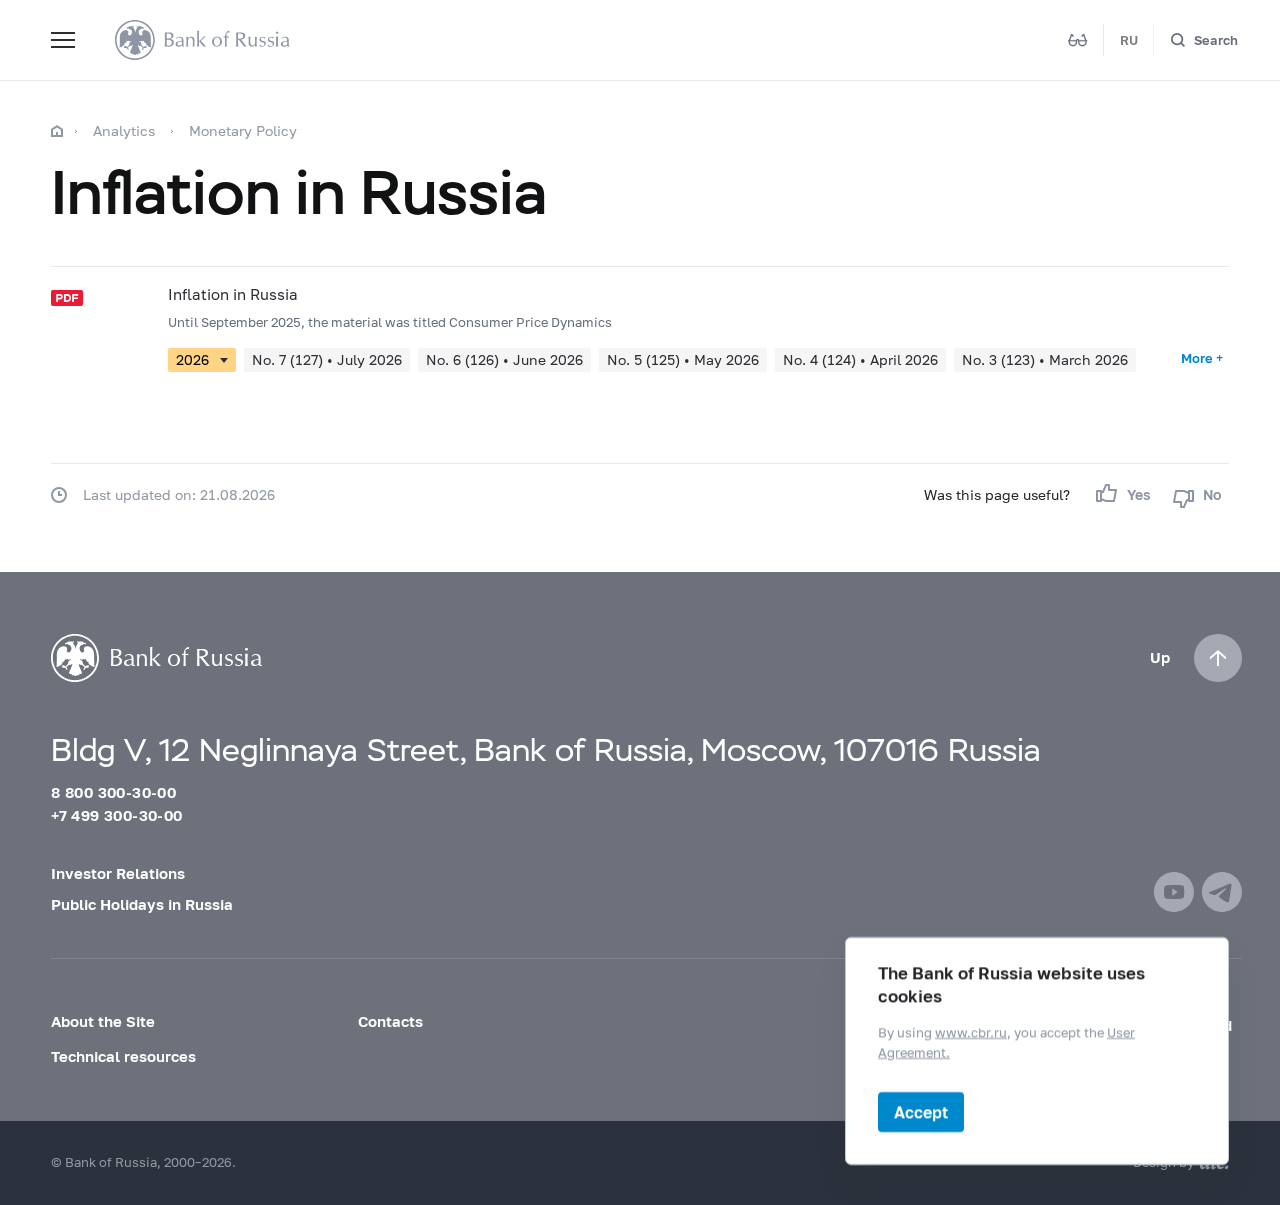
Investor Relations (118, 873)
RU (1129, 40)
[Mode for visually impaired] (1078, 40)
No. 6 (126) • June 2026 (504, 359)
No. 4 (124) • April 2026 (860, 359)
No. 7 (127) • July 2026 (327, 359)
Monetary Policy (243, 130)
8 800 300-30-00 (113, 792)
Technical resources (123, 1056)
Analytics (124, 130)
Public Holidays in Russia (142, 904)
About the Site (103, 1021)
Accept (921, 1111)
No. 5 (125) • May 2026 (683, 359)
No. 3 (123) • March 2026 (1045, 359)
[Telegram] (1222, 892)
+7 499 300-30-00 (116, 815)
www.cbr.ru (971, 1032)
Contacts (390, 1021)
